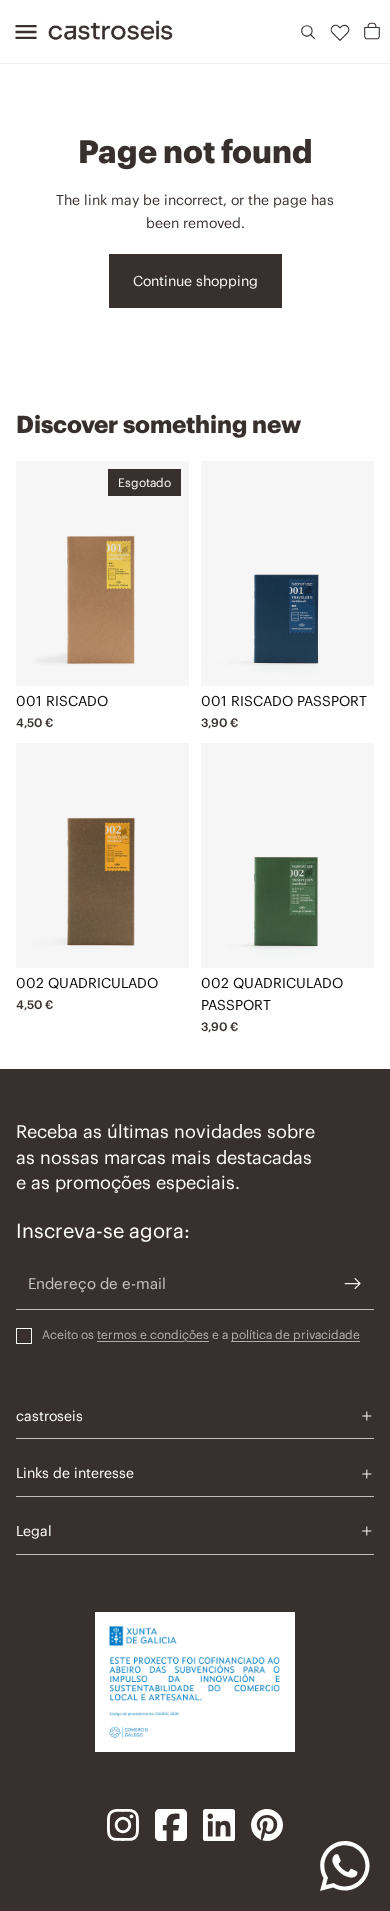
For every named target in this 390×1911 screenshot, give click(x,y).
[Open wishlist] (340, 32)
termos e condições (153, 1334)
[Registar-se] (353, 1284)
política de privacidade (295, 1334)
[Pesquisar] (308, 32)
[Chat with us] (345, 1866)
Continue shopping (195, 281)
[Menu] (20, 32)
